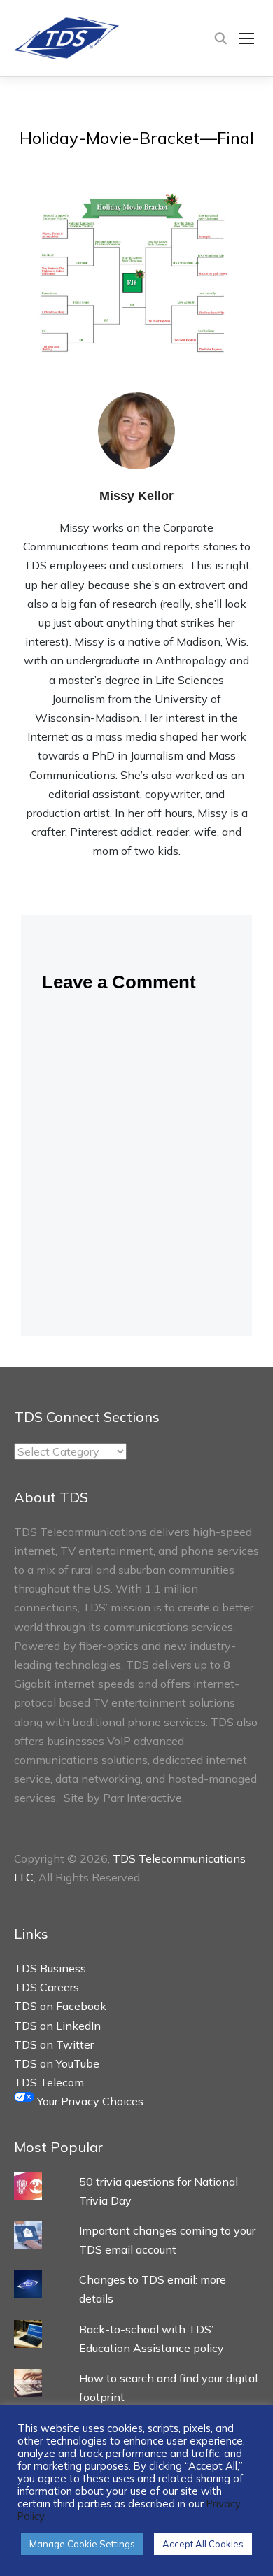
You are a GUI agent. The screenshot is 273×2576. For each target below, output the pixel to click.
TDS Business (50, 1968)
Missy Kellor (136, 496)
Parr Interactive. (143, 1798)
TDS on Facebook (60, 2006)
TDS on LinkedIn (57, 2026)
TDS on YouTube (57, 2063)
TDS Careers (47, 1987)
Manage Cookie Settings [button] (82, 2544)
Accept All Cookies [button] (203, 2544)
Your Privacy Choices (89, 2101)
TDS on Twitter (54, 2044)
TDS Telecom (49, 2082)
